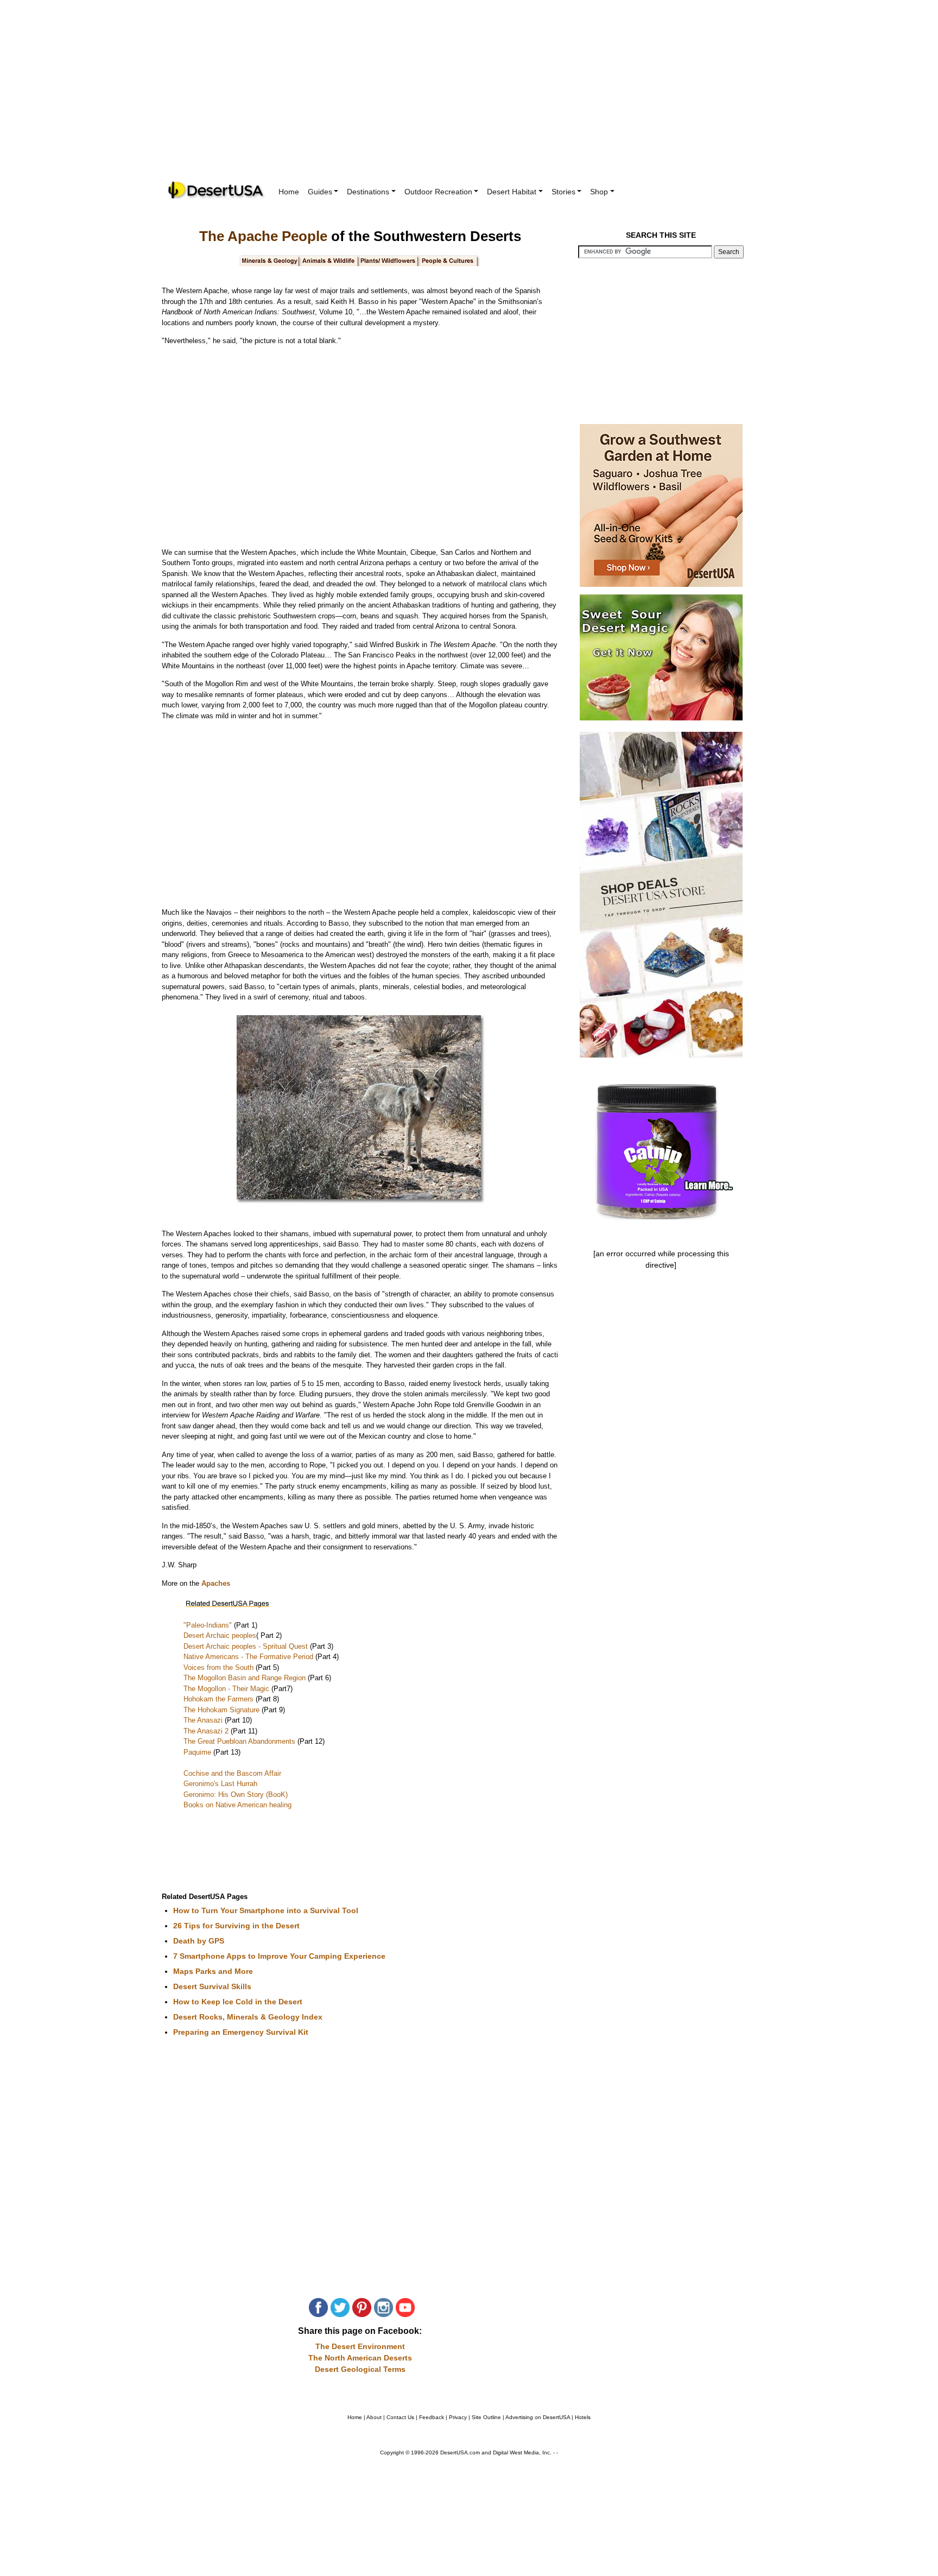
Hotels (583, 2417)
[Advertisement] (469, 98)
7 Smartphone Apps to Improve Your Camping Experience (279, 1956)
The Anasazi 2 (207, 1731)
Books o (197, 1805)
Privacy (458, 2417)
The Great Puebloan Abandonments (240, 1741)
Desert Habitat (512, 192)
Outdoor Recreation (438, 192)
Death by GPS (199, 1941)
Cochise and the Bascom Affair (232, 1773)
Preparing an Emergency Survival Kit (241, 2032)
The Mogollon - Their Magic (227, 1689)
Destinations (368, 192)
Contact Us (400, 2417)
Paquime (198, 1752)
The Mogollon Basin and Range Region (246, 1678)
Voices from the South (220, 1667)
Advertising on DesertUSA (538, 2417)
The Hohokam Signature (223, 1710)
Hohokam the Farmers (220, 1699)
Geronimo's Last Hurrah (220, 1784)
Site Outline (486, 2417)
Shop (599, 192)
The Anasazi (204, 1720)
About (374, 2417)
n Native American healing (251, 1805)
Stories (563, 192)
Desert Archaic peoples (220, 1635)
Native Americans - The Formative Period (249, 1657)
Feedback (432, 2417)
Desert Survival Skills (212, 1986)
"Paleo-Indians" (208, 1625)
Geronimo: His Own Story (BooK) (236, 1795)
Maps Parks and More (213, 1971)
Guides (320, 192)
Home (289, 192)
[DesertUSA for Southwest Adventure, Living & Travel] (217, 190)
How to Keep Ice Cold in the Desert (238, 2002)
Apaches (216, 1583)
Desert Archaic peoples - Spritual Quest (247, 1646)
